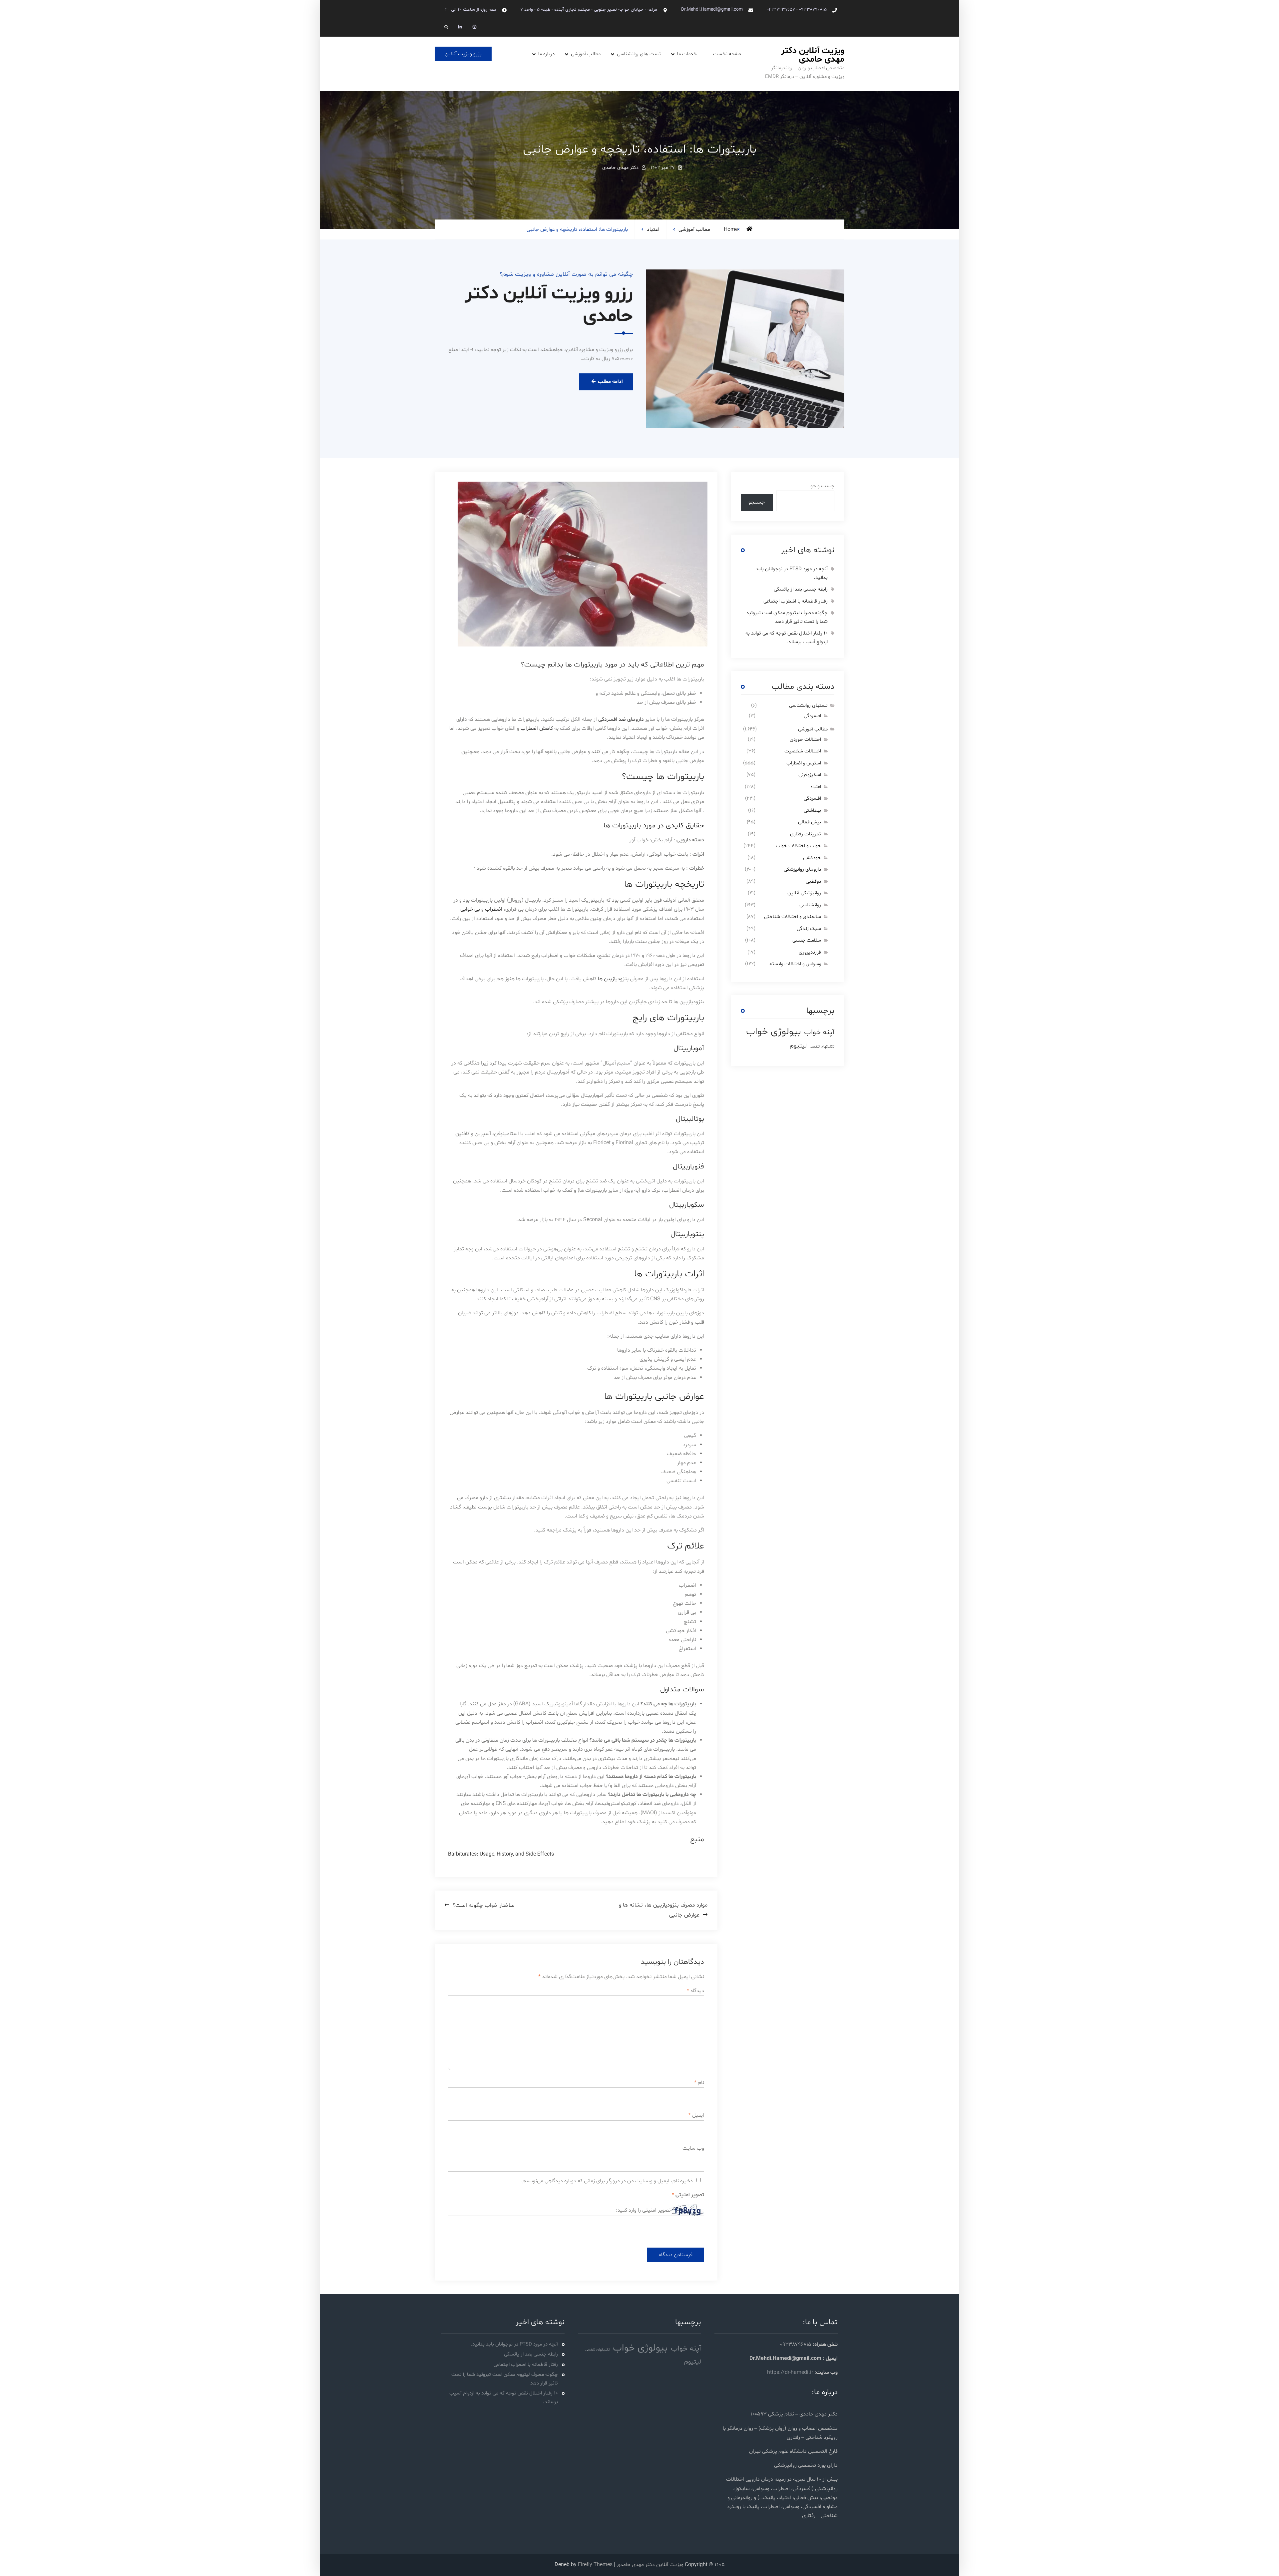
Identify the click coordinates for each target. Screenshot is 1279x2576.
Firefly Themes (595, 2565)
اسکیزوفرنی (810, 775)
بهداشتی (812, 811)
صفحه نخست (727, 54)
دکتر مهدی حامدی (620, 168)
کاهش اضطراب (537, 728)
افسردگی (812, 716)
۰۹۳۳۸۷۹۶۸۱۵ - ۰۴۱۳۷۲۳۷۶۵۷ (797, 9)
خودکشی (812, 858)
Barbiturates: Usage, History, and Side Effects (501, 1854)
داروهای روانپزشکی (802, 869)
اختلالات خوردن (805, 740)
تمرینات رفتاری (806, 834)
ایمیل (696, 2115)
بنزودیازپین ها (613, 979)
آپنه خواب (819, 1032)
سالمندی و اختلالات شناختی (793, 917)
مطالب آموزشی (586, 54)
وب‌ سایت (693, 2148)
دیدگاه (695, 1991)
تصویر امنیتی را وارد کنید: (643, 2210)
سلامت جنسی (807, 940)
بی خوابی (470, 909)
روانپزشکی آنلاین (804, 893)
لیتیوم (798, 1046)
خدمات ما (687, 54)
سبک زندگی (809, 929)
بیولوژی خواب (774, 1032)
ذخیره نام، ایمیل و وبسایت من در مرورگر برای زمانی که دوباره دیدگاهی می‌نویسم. (607, 2181)
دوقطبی (813, 881)
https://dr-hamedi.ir (790, 2372)
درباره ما (546, 54)
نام (699, 2083)
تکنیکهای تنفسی (822, 1047)
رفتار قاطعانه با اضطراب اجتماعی (796, 601)
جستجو (757, 502)
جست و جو (822, 486)
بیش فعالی (810, 822)
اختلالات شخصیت (803, 751)
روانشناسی (810, 905)
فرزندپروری (810, 952)
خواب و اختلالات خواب (798, 846)
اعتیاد (653, 229)
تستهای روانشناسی (808, 706)
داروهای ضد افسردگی (621, 719)
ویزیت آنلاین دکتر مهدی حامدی (813, 55)
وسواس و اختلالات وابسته (795, 964)
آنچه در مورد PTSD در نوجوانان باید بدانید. (514, 2344)
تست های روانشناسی (639, 54)
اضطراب (493, 909)
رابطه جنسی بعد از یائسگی (801, 589)
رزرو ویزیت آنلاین (463, 54)
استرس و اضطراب (804, 763)
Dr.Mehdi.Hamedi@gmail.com (712, 9)
